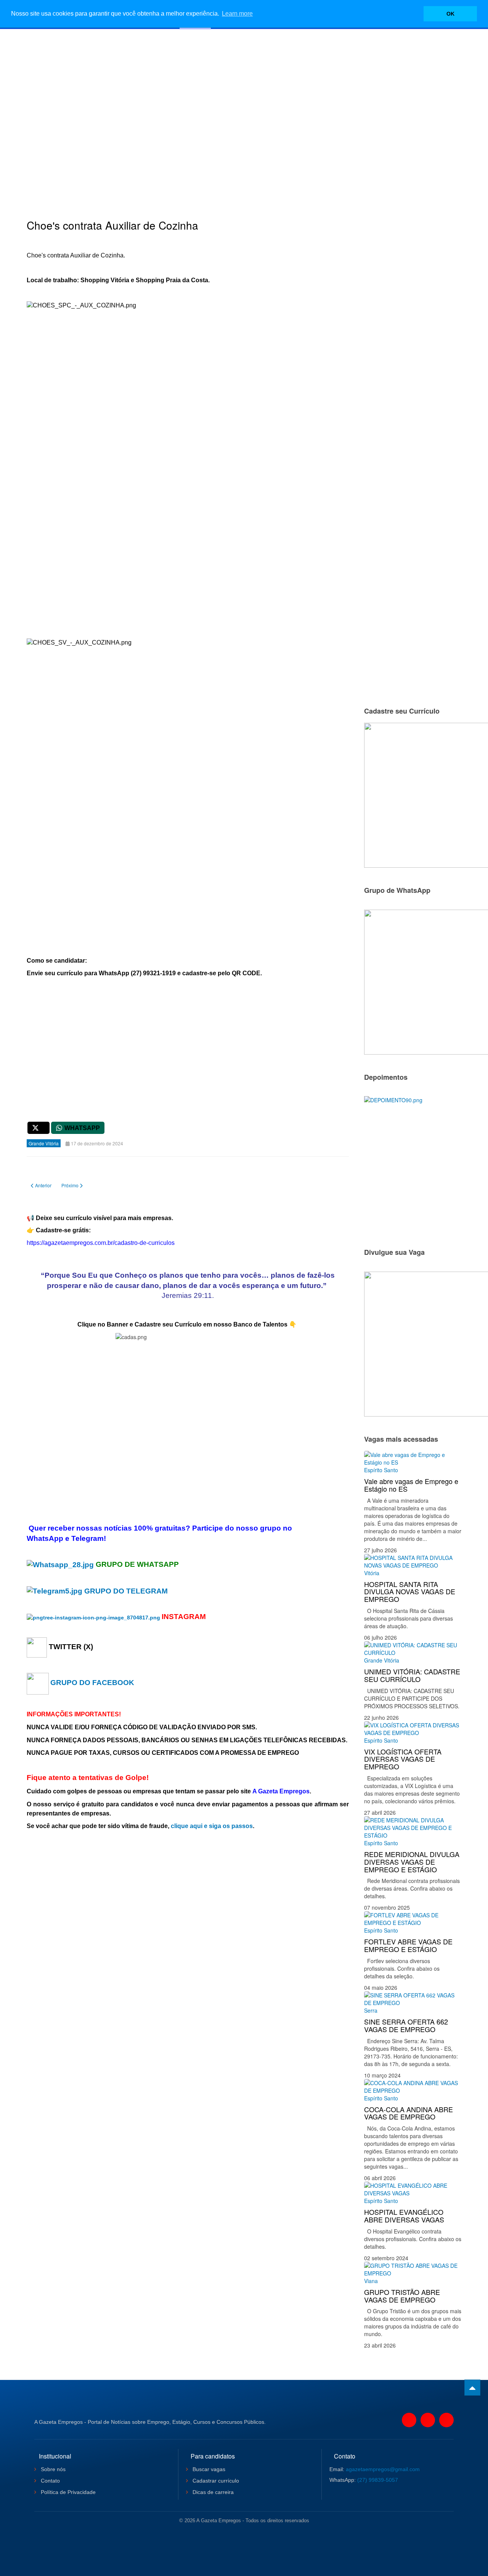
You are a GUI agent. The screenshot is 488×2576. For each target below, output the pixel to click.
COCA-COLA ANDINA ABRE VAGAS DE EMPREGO (409, 2113)
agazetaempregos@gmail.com (383, 2469)
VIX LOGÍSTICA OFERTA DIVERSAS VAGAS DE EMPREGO (403, 1759)
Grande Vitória (382, 1660)
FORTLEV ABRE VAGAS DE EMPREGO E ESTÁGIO (408, 1945)
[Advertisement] (244, 113)
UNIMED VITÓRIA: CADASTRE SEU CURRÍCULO (412, 1675)
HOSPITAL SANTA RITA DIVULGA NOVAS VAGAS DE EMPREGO (410, 1592)
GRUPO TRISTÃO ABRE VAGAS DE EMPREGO (402, 2296)
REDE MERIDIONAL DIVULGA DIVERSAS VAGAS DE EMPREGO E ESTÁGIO (412, 1862)
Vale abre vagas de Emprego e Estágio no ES (411, 1485)
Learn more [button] (237, 14)
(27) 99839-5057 (378, 2480)
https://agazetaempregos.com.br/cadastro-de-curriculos (101, 1243)
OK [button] (450, 14)
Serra (371, 2010)
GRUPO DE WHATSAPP (137, 1564)
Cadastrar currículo (215, 2481)
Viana (371, 2281)
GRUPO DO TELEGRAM (126, 1591)
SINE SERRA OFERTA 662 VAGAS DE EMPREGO (406, 2025)
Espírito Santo (381, 1470)
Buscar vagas (208, 2469)
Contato (50, 2481)
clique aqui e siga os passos (212, 1826)
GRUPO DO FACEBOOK (92, 1683)
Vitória (372, 1573)
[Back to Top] (472, 2388)
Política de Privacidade (67, 2492)
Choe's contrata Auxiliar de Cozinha (112, 225)
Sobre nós (52, 2469)
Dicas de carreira (212, 2492)
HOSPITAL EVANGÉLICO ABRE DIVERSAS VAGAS (404, 2216)
